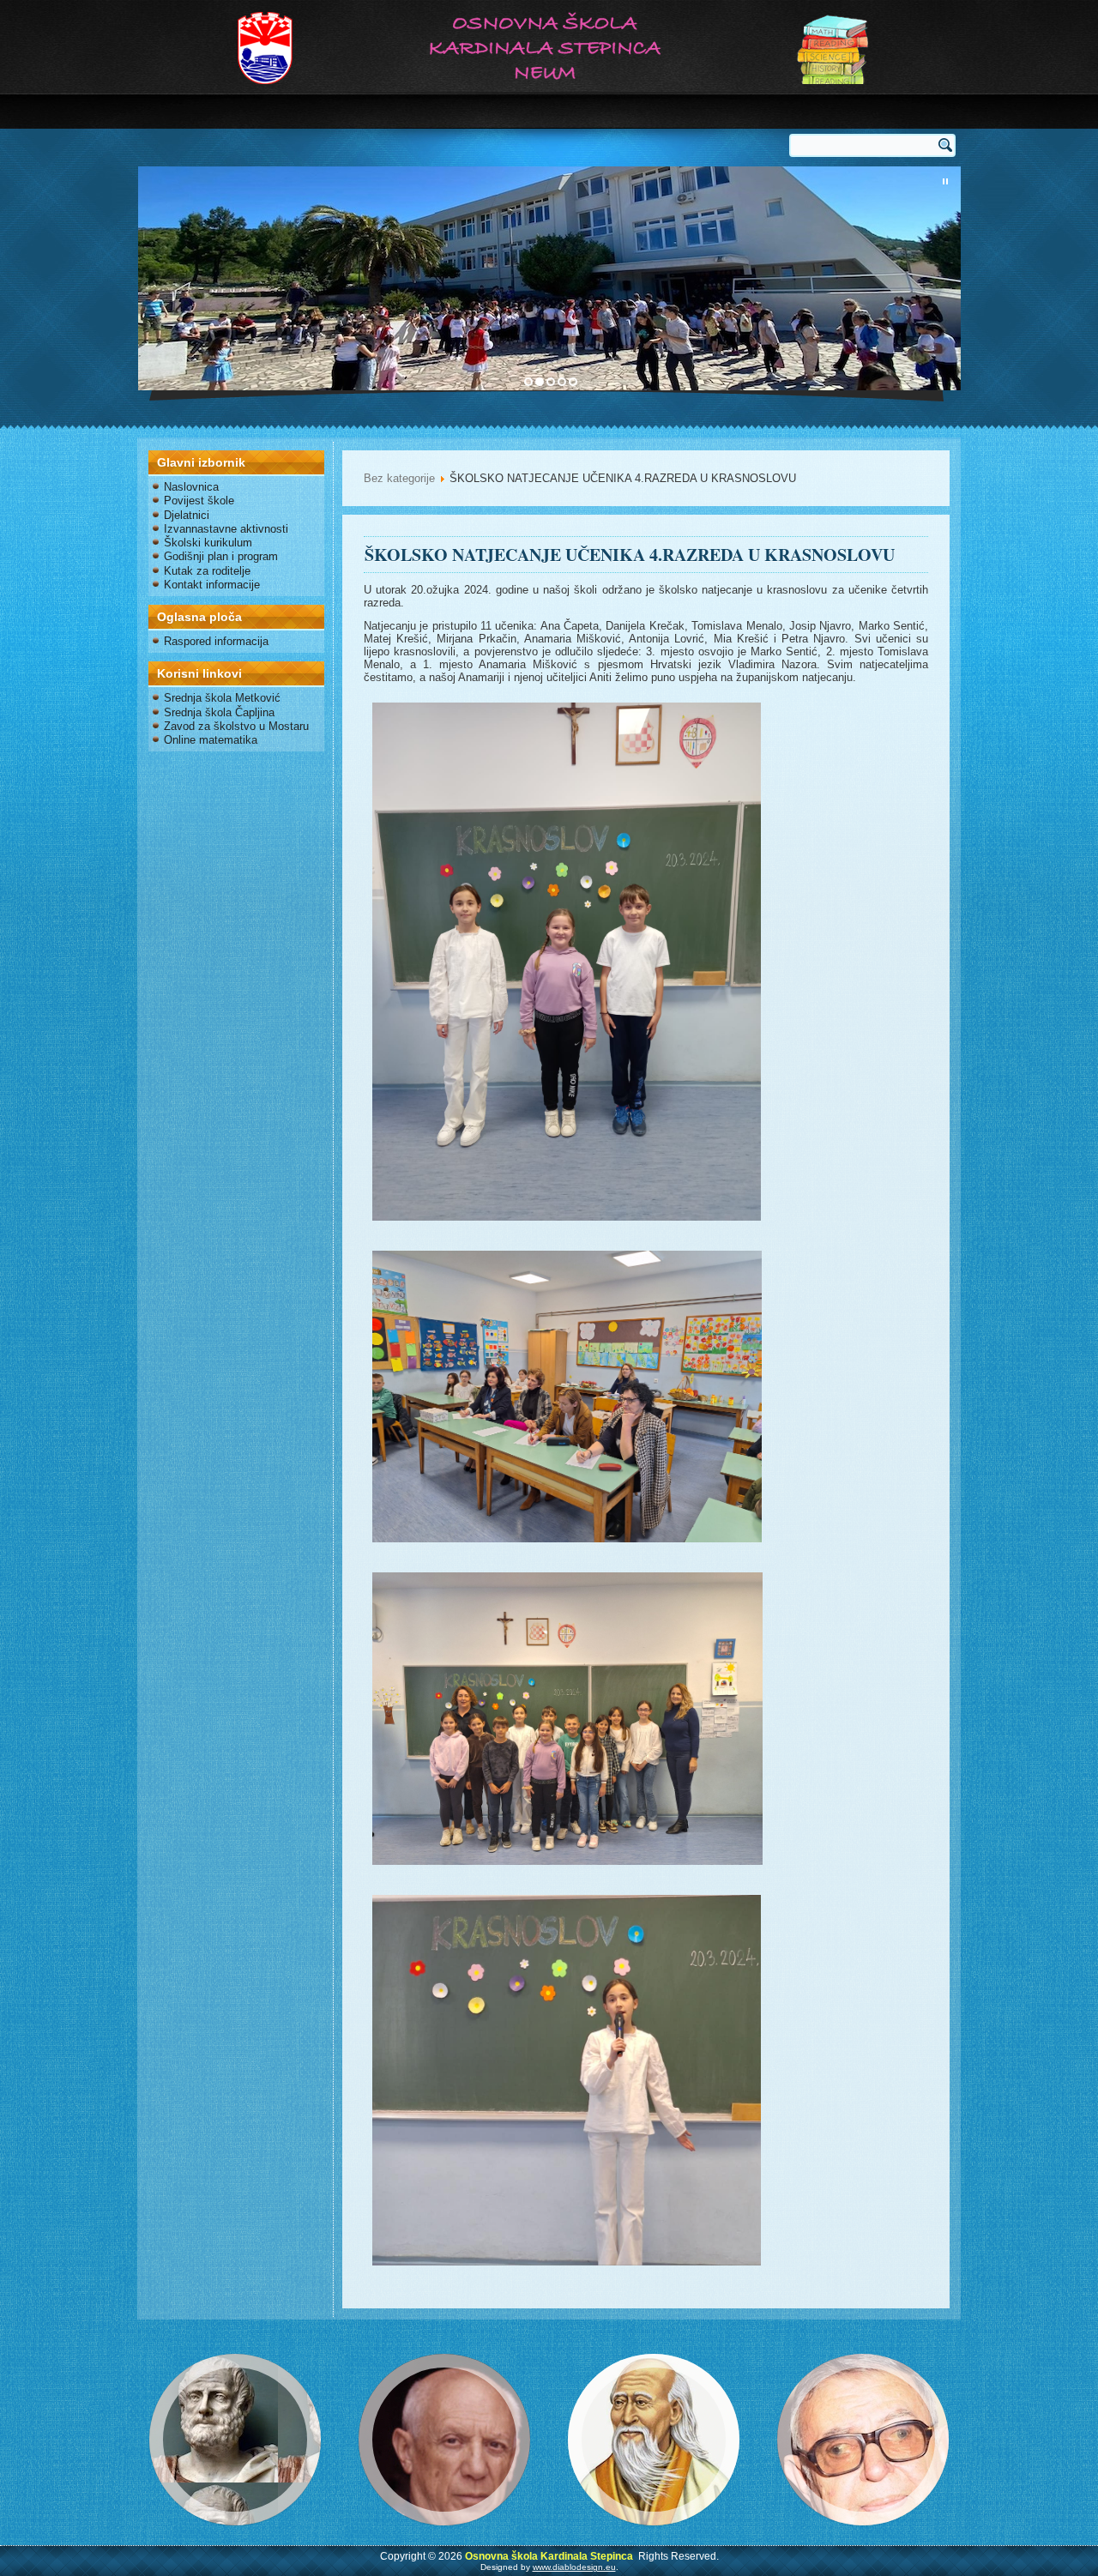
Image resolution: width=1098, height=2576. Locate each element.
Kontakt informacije (212, 585)
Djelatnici (187, 515)
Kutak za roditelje (207, 571)
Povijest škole (199, 501)
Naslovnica (191, 487)
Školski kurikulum (208, 543)
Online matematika (211, 740)
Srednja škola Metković (222, 698)
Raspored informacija (216, 641)
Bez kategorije (399, 478)
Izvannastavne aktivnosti (226, 529)
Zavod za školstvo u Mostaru (236, 726)
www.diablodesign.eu (574, 2567)
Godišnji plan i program (221, 556)
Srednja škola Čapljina (219, 712)
